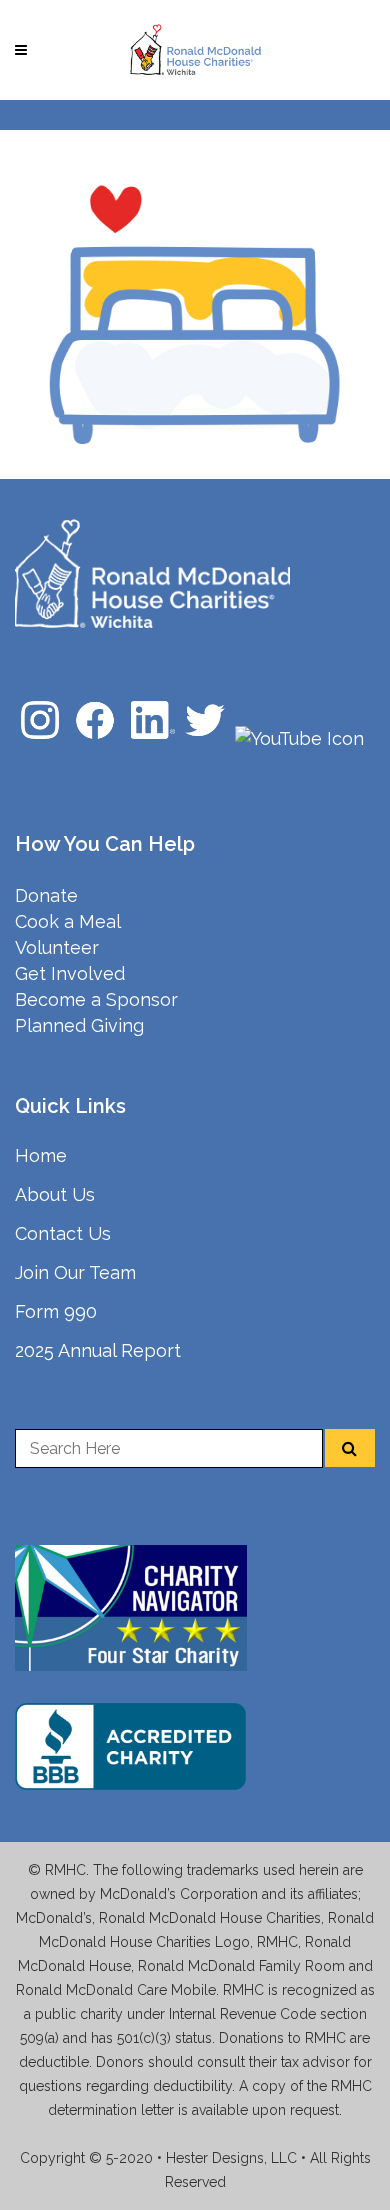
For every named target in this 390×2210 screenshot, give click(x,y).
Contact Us (63, 1233)
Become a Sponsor (96, 999)
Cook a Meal (68, 921)
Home (41, 1155)
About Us (55, 1194)
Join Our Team (75, 1272)
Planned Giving (79, 1025)
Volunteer (57, 947)
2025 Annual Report (98, 1350)
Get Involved (70, 973)
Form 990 (56, 1311)
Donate (46, 895)
